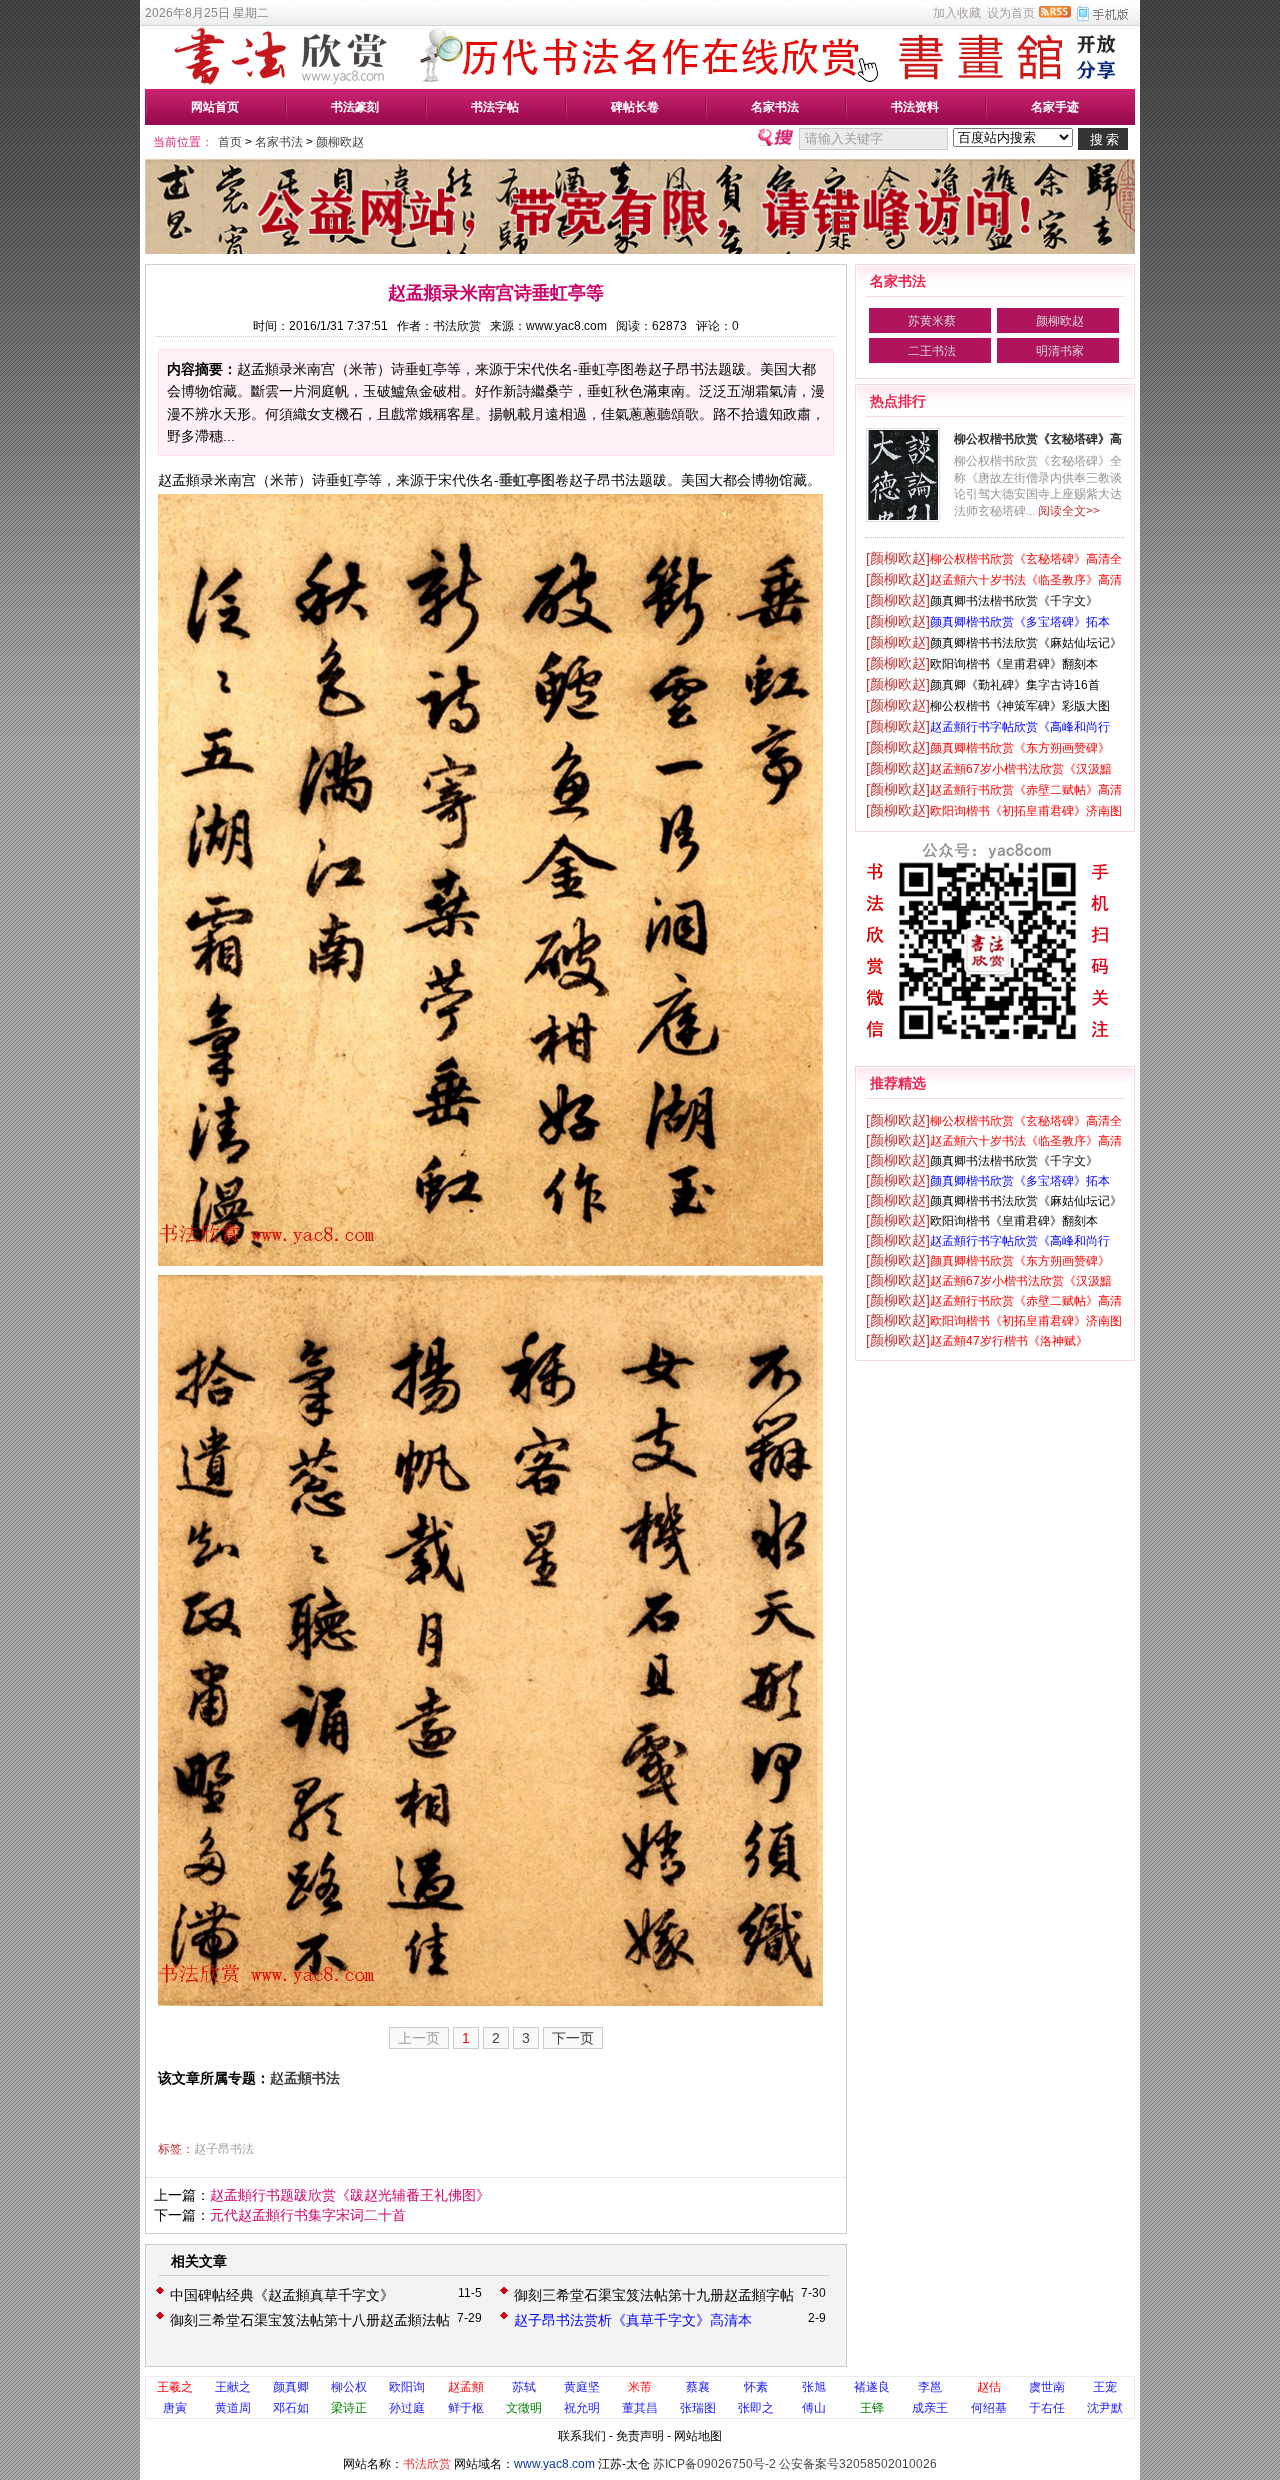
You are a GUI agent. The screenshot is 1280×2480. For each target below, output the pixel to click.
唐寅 (175, 2408)
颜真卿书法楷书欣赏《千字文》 (1014, 601)
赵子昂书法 (224, 2149)
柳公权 (349, 2387)
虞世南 (1047, 2387)
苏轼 (524, 2387)
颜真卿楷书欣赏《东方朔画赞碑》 (1020, 748)
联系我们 (582, 2436)
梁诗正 (349, 2408)
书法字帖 (495, 107)
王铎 (872, 2408)
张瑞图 (698, 2408)
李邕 (930, 2387)
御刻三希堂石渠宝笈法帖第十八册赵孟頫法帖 (310, 2320)
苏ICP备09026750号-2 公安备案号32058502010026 (795, 2464)
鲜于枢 (466, 2408)
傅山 (814, 2408)
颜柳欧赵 (340, 142)
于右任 (1047, 2408)
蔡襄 (698, 2387)
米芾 (640, 2387)
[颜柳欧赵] (898, 558)
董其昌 (640, 2408)
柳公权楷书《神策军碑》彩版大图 (1020, 706)
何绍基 (989, 2408)
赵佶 (989, 2387)
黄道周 (233, 2408)
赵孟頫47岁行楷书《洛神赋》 (1009, 1341)
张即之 (756, 2408)
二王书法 (932, 351)
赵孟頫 (466, 2387)
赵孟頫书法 (305, 2078)
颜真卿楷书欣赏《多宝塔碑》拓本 (1020, 622)
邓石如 (291, 2408)
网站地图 (698, 2436)
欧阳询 (407, 2387)
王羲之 (175, 2387)
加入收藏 (957, 13)
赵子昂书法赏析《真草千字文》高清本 (633, 2320)
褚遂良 (872, 2387)
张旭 (814, 2387)
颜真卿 (291, 2387)
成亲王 (930, 2408)
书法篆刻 (355, 107)
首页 (230, 142)
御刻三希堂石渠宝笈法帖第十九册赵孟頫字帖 (654, 2295)
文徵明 (524, 2408)
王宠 (1105, 2387)
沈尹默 (1105, 2408)
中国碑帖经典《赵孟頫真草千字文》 (282, 2295)
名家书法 (775, 107)
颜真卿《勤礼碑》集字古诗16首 (1015, 685)
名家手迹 (1055, 107)
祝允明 (582, 2408)
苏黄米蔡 (932, 321)
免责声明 (640, 2436)
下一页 (573, 2038)
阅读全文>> (1069, 511)
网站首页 (215, 107)
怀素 (756, 2387)
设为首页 (1011, 13)
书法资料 (915, 107)
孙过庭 (407, 2408)
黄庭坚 (582, 2387)
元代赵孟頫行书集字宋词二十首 (308, 2215)
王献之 (233, 2387)
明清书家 (1060, 351)
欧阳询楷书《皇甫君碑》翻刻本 (1014, 664)
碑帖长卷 (635, 107)
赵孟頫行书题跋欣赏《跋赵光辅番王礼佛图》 (350, 2195)
